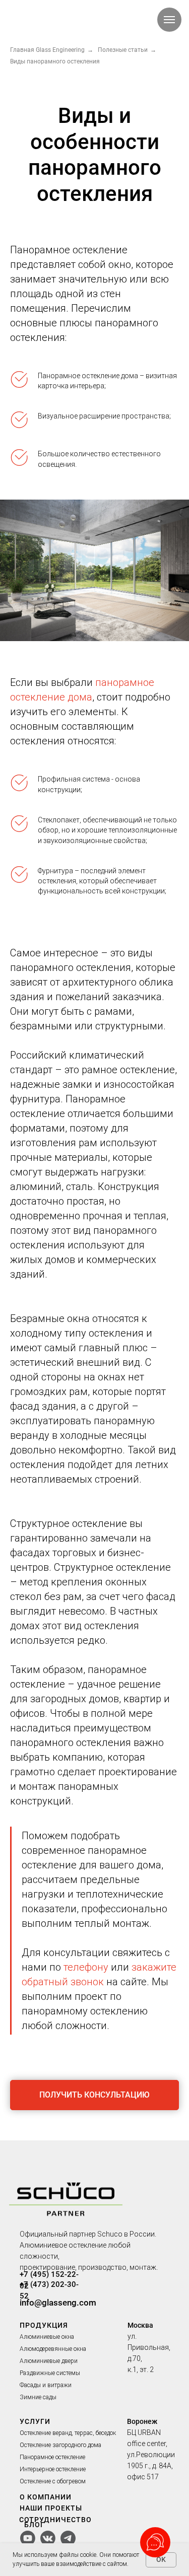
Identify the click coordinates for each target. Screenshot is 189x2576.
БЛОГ (35, 2525)
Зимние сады (38, 2397)
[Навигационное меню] (169, 20)
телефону (86, 1967)
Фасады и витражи (46, 2385)
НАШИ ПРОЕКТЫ (51, 2508)
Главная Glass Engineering (47, 50)
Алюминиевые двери (49, 2361)
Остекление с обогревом (53, 2481)
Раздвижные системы (50, 2373)
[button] (94, 2095)
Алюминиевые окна (47, 2337)
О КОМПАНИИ (46, 2497)
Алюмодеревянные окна (53, 2349)
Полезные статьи (123, 50)
